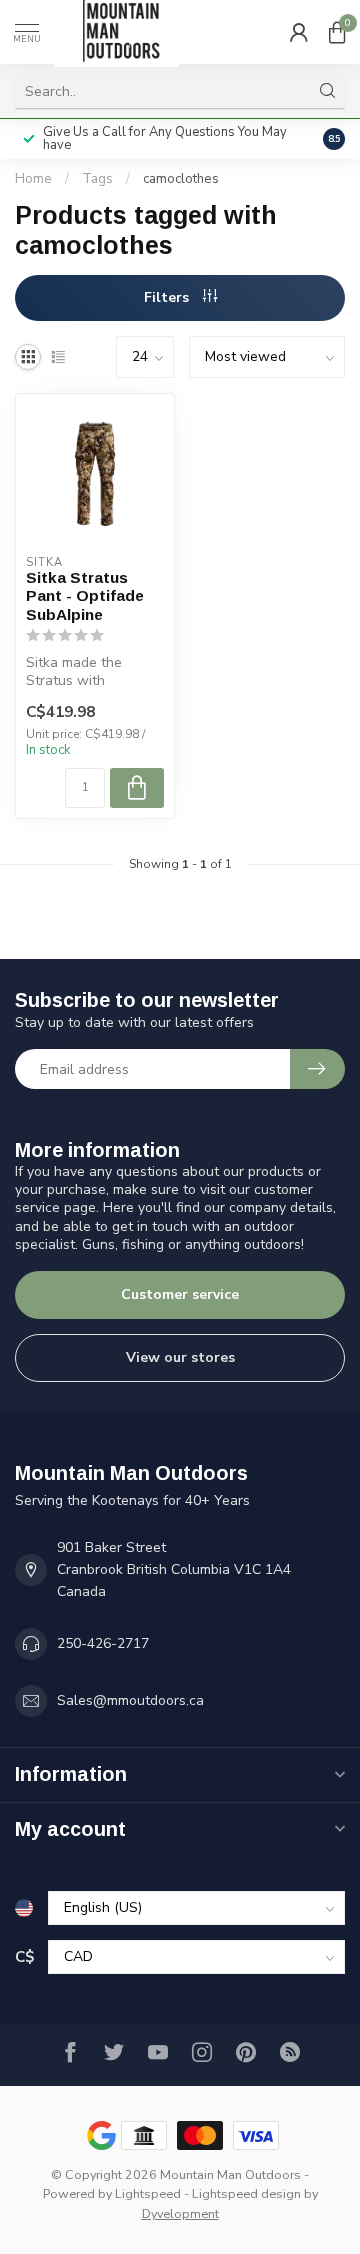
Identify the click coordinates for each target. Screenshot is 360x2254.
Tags (97, 179)
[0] (337, 32)
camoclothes (181, 179)
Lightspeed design (246, 2193)
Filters (168, 297)
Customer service (180, 1294)
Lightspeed (148, 2193)
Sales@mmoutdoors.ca (130, 1700)
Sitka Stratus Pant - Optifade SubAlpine (85, 596)
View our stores (180, 1357)
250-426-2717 (103, 1643)
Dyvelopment (180, 2213)
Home (33, 179)
